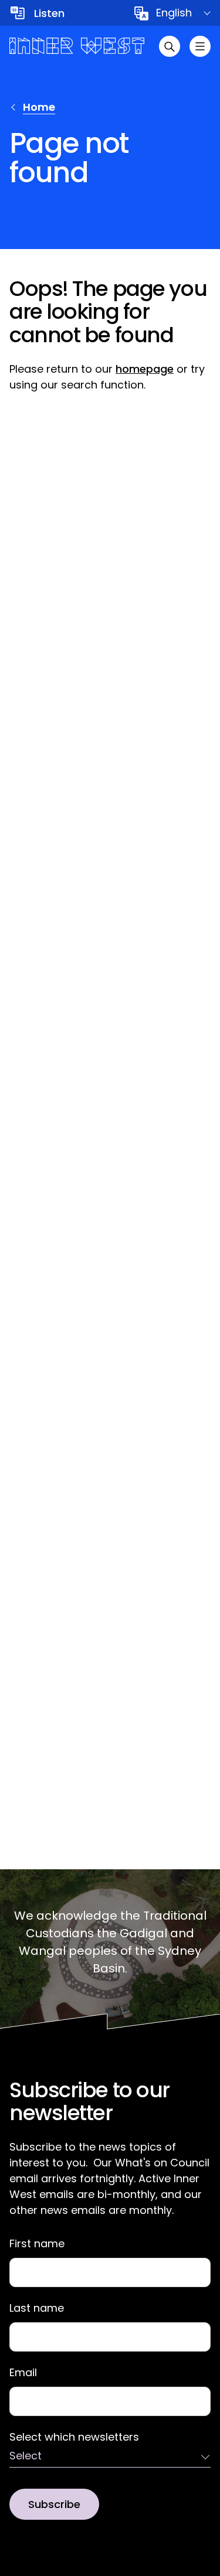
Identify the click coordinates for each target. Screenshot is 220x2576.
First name (37, 2244)
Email (23, 2373)
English (174, 13)
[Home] (77, 46)
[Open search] (170, 46)
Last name (37, 2308)
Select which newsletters (74, 2437)
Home (39, 107)
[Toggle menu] (200, 46)
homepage (145, 369)
